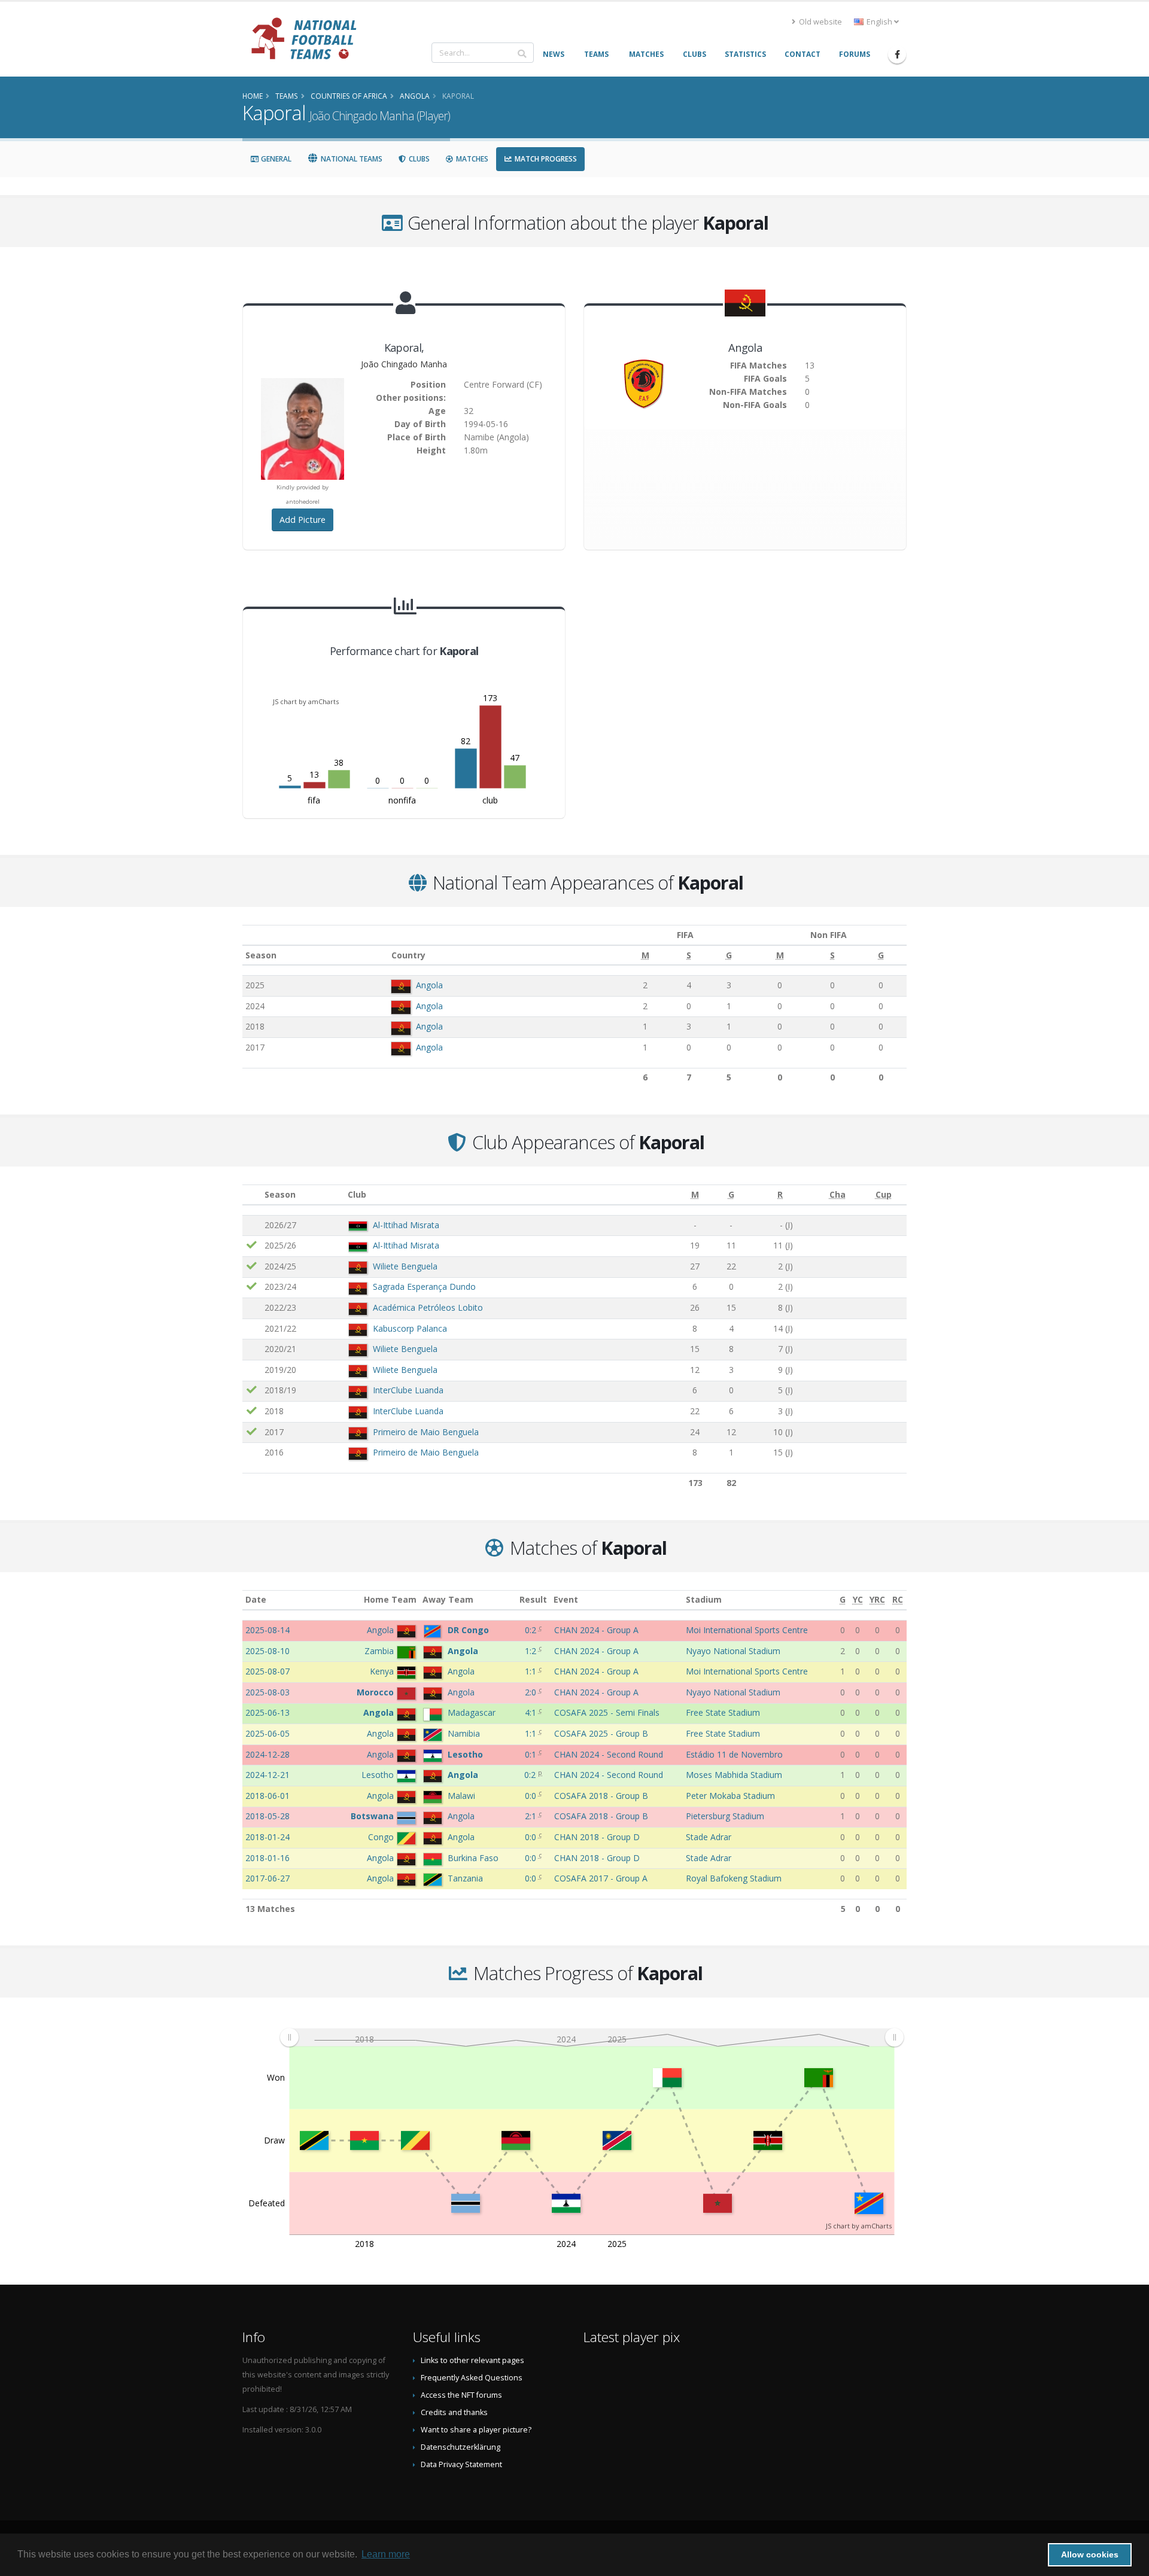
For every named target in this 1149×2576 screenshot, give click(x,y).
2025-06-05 (268, 1733)
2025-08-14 (268, 1630)
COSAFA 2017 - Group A (601, 1878)
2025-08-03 (268, 1692)
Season (261, 955)
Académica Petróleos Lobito (428, 1307)
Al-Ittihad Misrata (406, 1225)
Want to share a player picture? (476, 2430)
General (275, 159)
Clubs (418, 159)
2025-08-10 (268, 1651)
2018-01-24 (268, 1837)
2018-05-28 (268, 1816)
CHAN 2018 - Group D (597, 1837)
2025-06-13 (268, 1712)
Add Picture (303, 520)
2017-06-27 (268, 1878)
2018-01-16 (268, 1858)
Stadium (704, 1599)
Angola (429, 985)
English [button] (879, 22)
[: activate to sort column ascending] (252, 1195)
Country (408, 955)
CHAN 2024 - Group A (596, 1630)
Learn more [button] (386, 2554)
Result (533, 1599)
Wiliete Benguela (405, 1266)
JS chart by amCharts (306, 701)
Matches (471, 159)
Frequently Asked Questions (472, 2378)
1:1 (532, 1671)
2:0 (532, 1692)
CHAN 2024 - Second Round (609, 1754)
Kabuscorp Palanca (410, 1328)
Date (256, 1599)
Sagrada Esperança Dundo (424, 1287)
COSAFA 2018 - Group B (601, 1796)
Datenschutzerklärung (460, 2447)
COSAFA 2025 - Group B (601, 1733)
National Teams (351, 159)
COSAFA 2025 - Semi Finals (607, 1712)
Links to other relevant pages (472, 2360)
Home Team (390, 1599)
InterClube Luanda (408, 1390)
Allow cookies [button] (1090, 2554)
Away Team (448, 1599)
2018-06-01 (268, 1796)
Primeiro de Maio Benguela (426, 1432)
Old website (820, 22)
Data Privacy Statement (461, 2464)
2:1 (532, 1816)
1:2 (532, 1651)
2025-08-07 (268, 1671)
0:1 (532, 1754)
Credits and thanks (454, 2412)
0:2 (532, 1630)
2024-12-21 (268, 1775)
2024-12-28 (268, 1754)
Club (357, 1194)
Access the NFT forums (461, 2395)
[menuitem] (592, 2037)
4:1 (532, 1712)
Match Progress (545, 159)
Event (566, 1599)
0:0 (532, 1796)
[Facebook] (897, 54)
